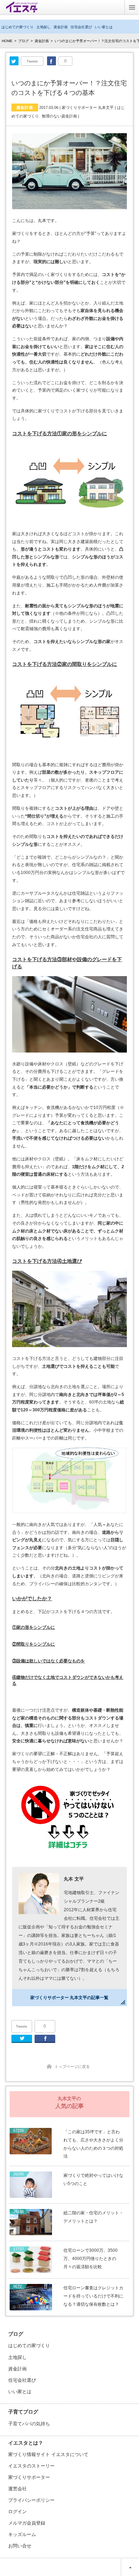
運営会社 (17, 2489)
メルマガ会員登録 (27, 2523)
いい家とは (104, 27)
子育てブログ (23, 2412)
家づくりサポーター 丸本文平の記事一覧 (69, 1998)
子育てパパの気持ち (29, 2424)
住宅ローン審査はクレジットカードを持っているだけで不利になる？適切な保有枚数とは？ (93, 2296)
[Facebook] (52, 61)
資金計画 (61, 27)
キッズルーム (22, 2534)
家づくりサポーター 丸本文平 (88, 107)
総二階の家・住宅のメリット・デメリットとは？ (93, 2217)
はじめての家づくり (17, 27)
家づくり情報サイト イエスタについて (48, 2454)
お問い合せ (20, 2546)
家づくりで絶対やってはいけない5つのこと (93, 2180)
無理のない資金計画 (59, 116)
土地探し (43, 27)
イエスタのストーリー (31, 2466)
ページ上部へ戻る (130, 2567)
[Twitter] (14, 61)
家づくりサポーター (29, 2477)
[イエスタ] (22, 10)
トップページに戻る (72, 2067)
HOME (7, 41)
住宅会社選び (81, 27)
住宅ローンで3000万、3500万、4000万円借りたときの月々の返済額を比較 (91, 2259)
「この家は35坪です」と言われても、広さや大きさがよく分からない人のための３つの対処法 (93, 2144)
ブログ (24, 41)
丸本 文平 (74, 1879)
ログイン (17, 2512)
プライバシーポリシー (31, 2500)
